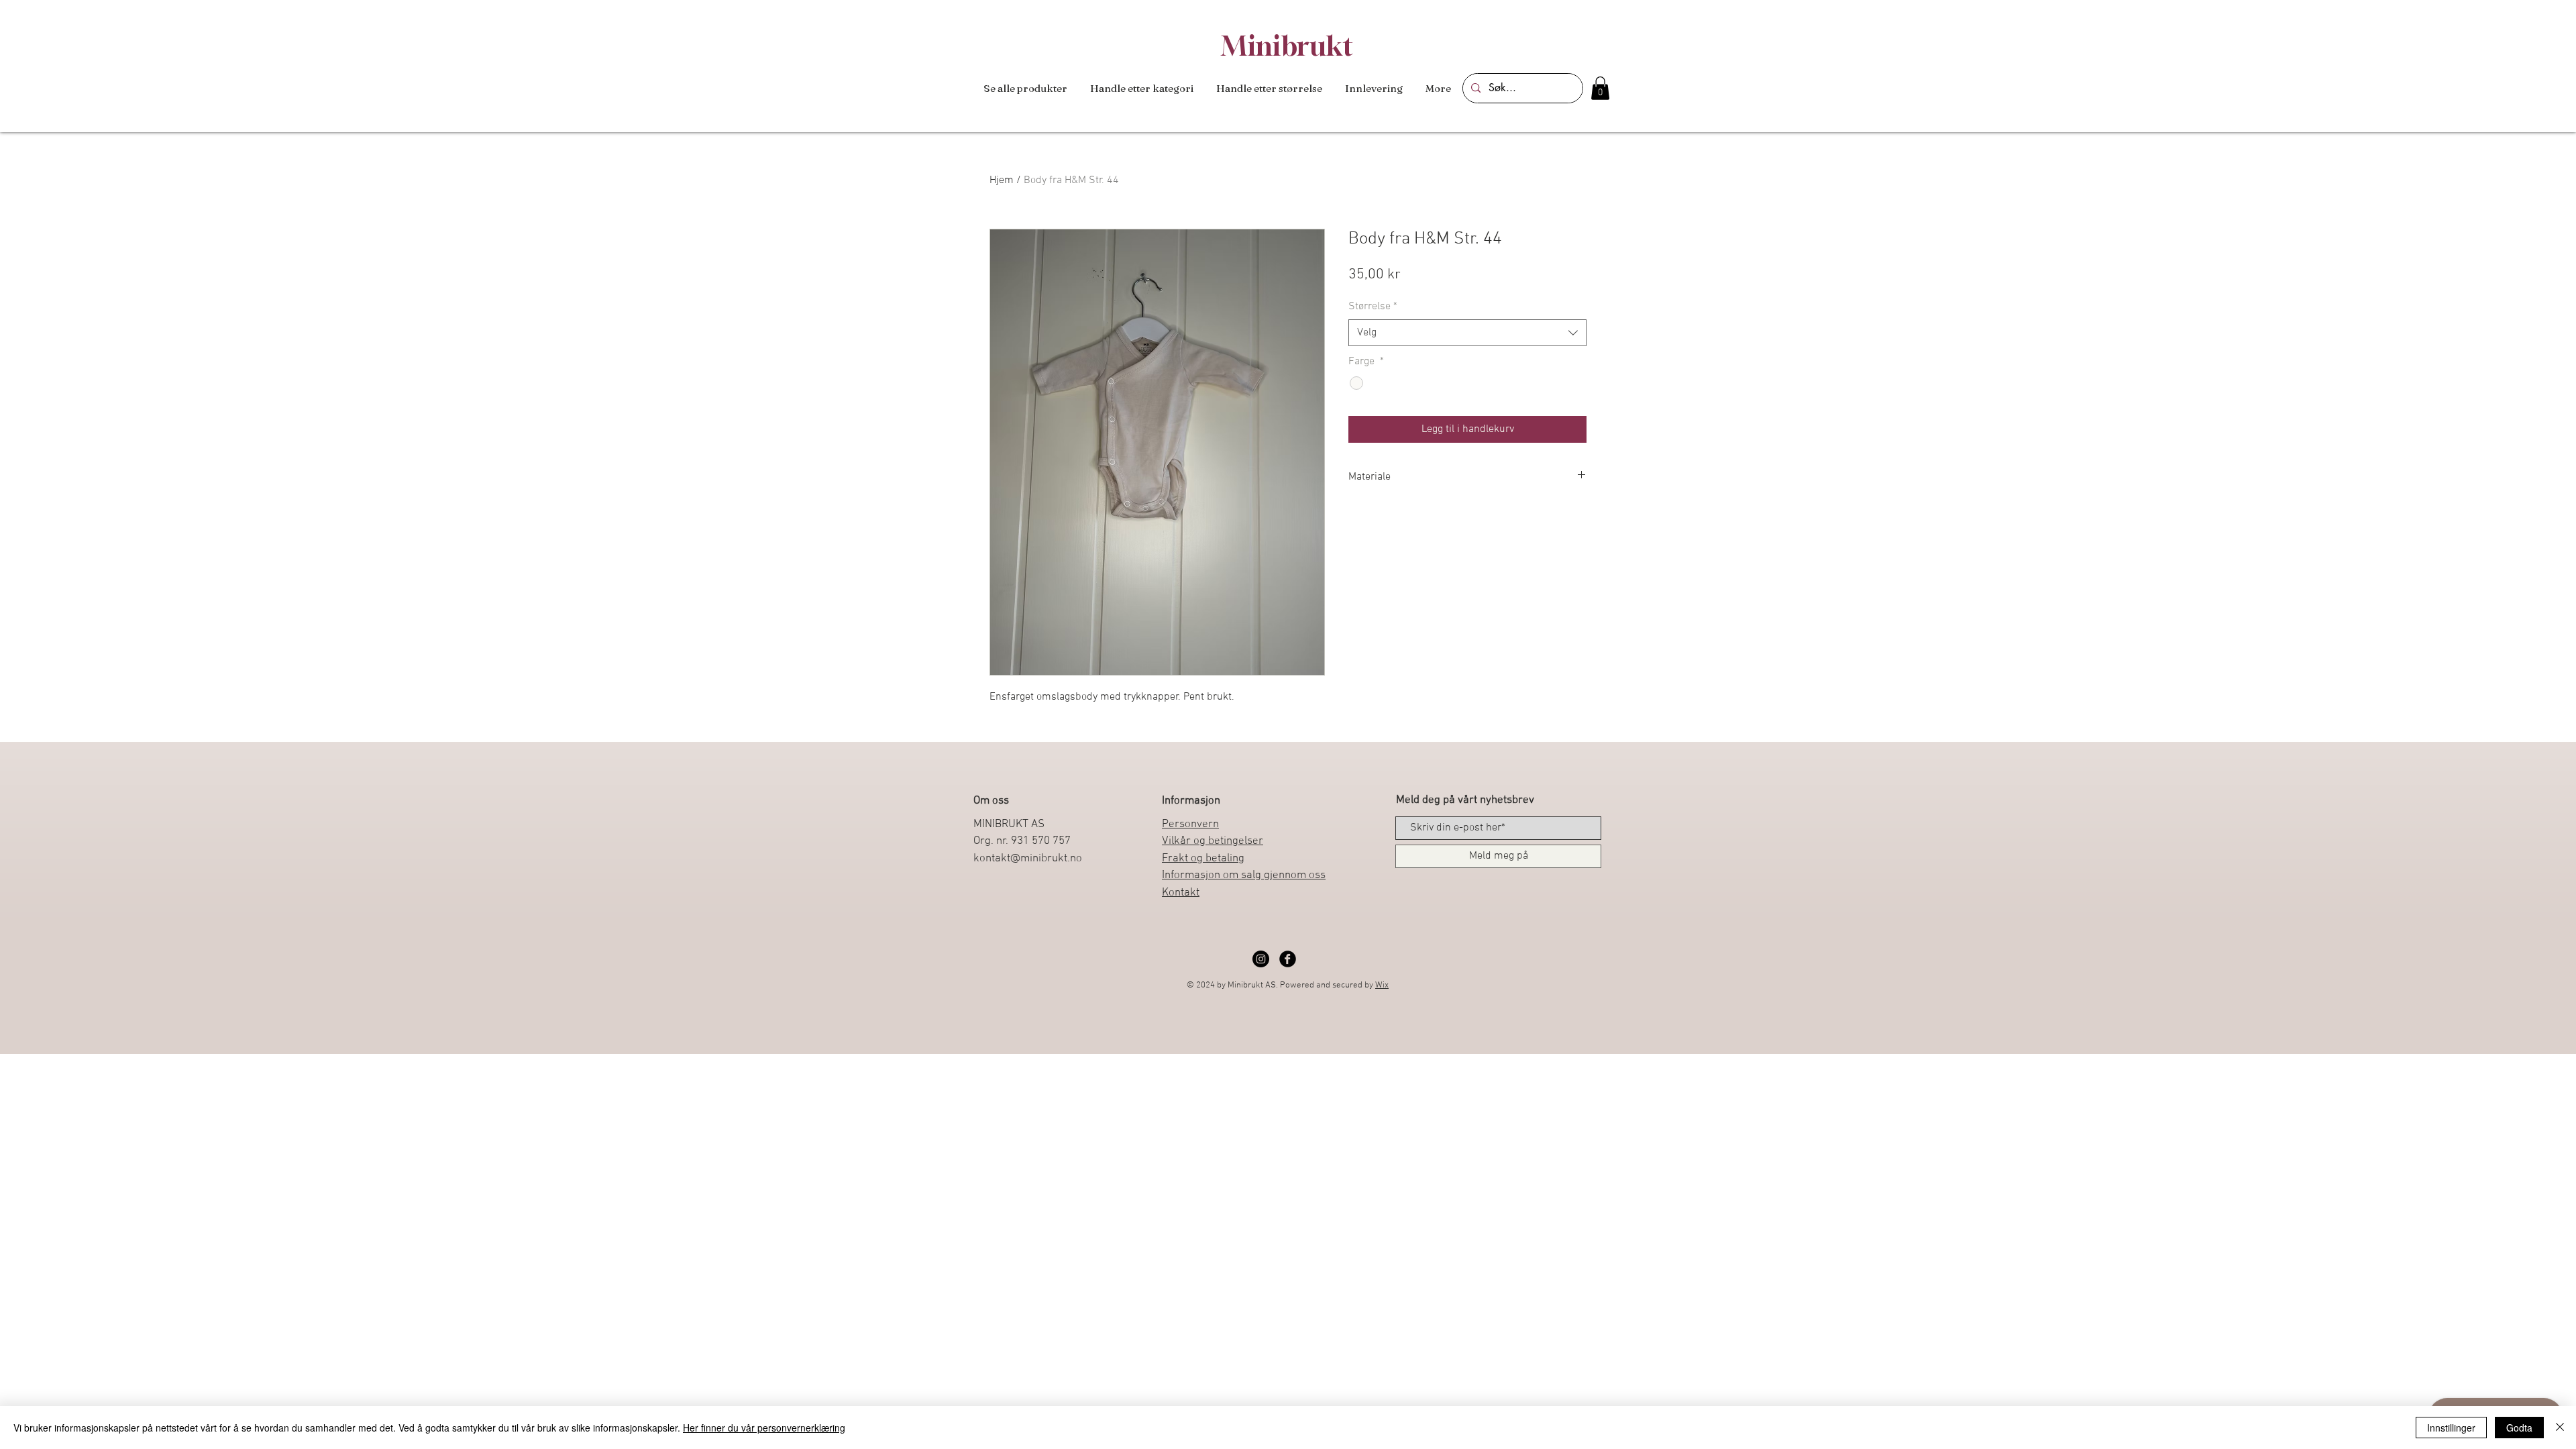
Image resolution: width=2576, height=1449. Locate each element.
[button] (1142, 89)
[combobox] (1467, 333)
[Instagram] (1261, 959)
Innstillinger (2451, 1428)
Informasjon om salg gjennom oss (1244, 875)
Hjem (1002, 180)
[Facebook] (1288, 959)
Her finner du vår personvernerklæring (764, 1428)
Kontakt (1181, 893)
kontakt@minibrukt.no (1028, 859)
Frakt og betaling (1203, 859)
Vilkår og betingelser (1213, 841)
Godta (2519, 1428)
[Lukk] (2560, 1428)
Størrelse (1373, 307)
